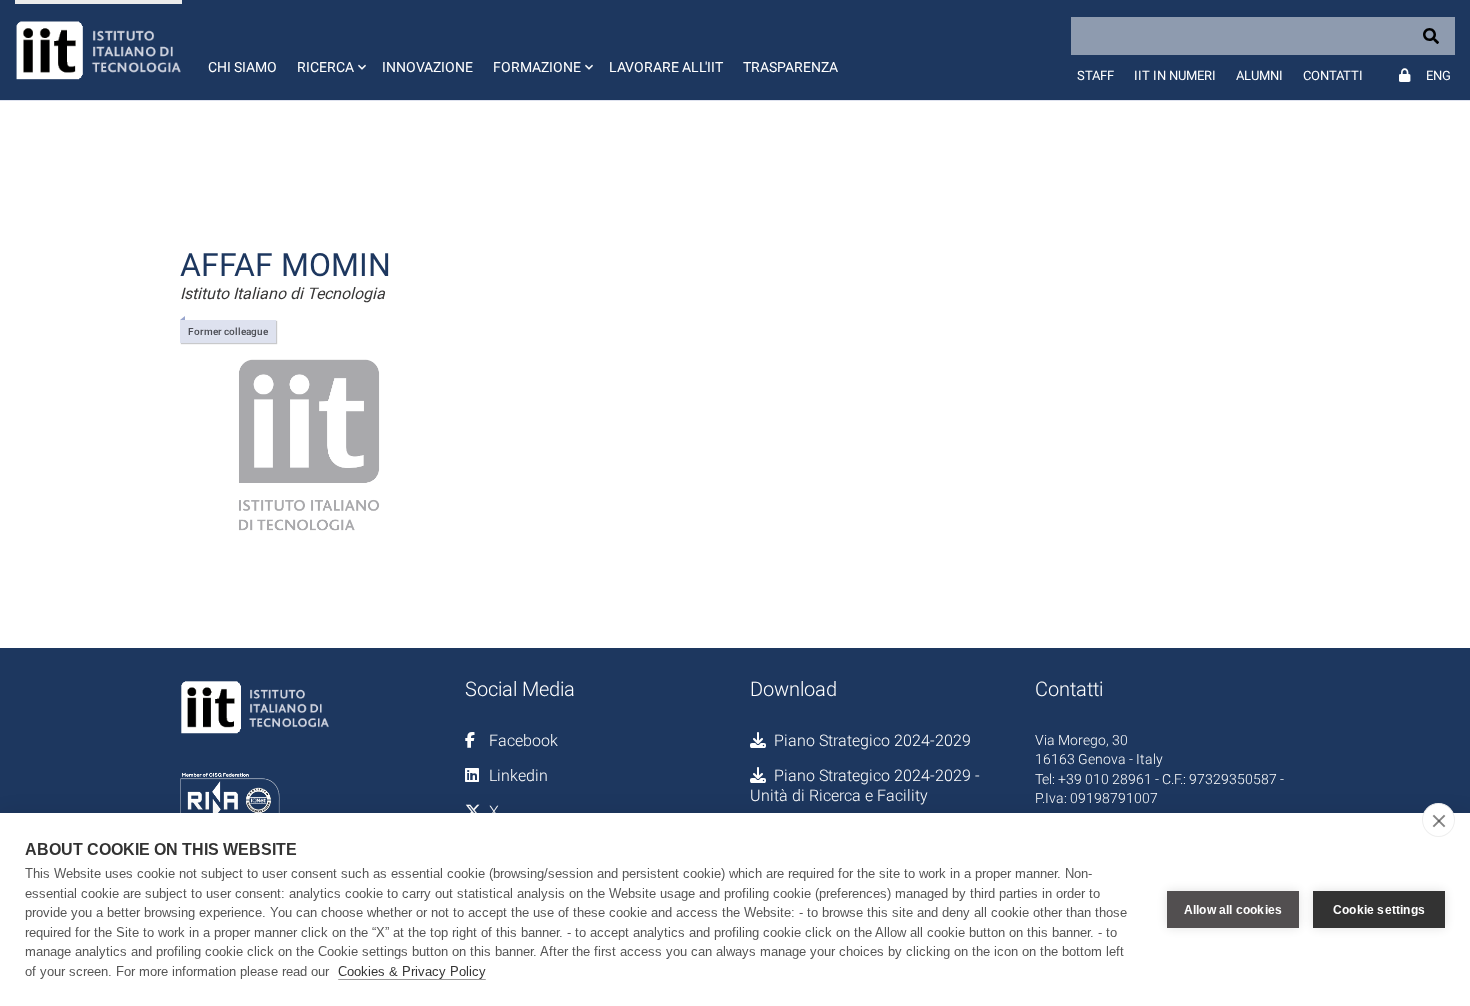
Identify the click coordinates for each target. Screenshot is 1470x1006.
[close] (1438, 820)
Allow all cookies (1233, 910)
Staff (1095, 75)
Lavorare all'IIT (666, 67)
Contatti (1333, 75)
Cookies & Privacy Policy (412, 971)
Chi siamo (242, 67)
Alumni (1259, 75)
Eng (1438, 75)
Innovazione (427, 67)
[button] (329, 50)
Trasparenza (790, 67)
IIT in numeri (1175, 75)
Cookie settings (1379, 910)
